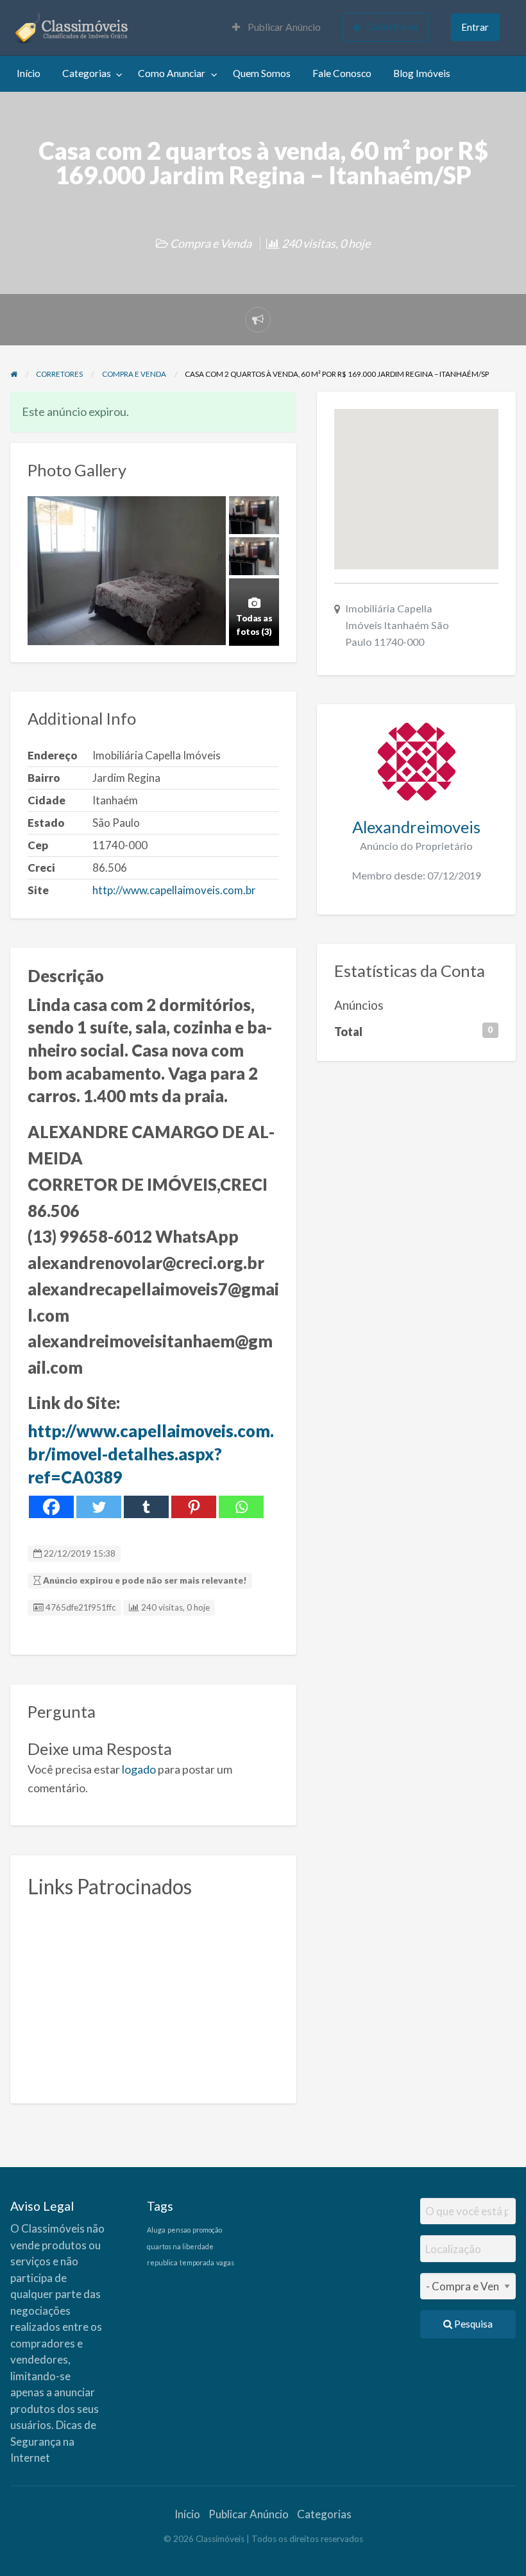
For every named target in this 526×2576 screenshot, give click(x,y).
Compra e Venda (211, 243)
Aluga (156, 2230)
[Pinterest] (194, 1507)
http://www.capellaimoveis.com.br (174, 890)
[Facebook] (51, 1507)
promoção (207, 2230)
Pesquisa (472, 2324)
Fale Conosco (342, 73)
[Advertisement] (153, 1996)
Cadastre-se (393, 26)
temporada (197, 2262)
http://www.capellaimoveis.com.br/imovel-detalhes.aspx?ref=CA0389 (151, 1454)
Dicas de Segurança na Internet (53, 2441)
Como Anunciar (172, 73)
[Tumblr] (146, 1507)
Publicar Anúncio (283, 27)
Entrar (475, 27)
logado (139, 1769)
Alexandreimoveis (416, 827)
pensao (179, 2230)
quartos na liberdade (180, 2246)
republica (162, 2262)
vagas (225, 2262)
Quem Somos (262, 73)
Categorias (87, 73)
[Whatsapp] (241, 1507)
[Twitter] (99, 1507)
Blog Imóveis (422, 73)
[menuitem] (276, 28)
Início (29, 73)
